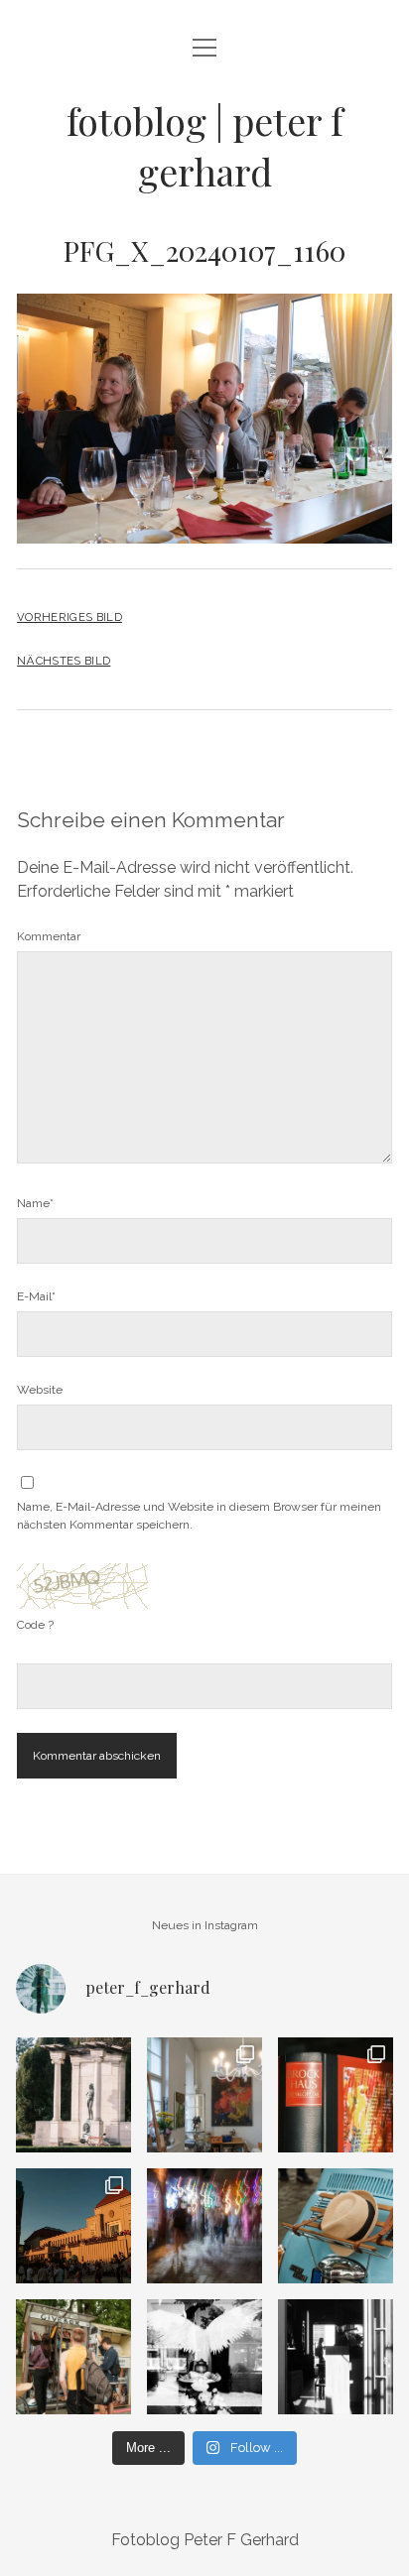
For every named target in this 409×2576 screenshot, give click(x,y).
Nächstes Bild (64, 661)
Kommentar (49, 936)
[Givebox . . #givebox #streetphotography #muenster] (73, 2357)
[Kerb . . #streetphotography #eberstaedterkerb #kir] (204, 2226)
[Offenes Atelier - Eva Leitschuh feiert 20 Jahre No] (204, 2095)
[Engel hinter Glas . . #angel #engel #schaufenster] (204, 2357)
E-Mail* (36, 1296)
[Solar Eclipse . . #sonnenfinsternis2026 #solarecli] (73, 2226)
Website (40, 1390)
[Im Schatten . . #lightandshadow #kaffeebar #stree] (336, 2357)
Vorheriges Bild (69, 617)
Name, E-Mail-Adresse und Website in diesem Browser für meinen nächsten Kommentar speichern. (199, 1516)
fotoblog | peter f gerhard (204, 146)
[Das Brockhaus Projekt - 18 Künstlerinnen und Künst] (336, 2095)
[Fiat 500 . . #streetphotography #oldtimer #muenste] (336, 2226)
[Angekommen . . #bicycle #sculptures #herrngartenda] (73, 2095)
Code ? (35, 1625)
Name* (35, 1203)
